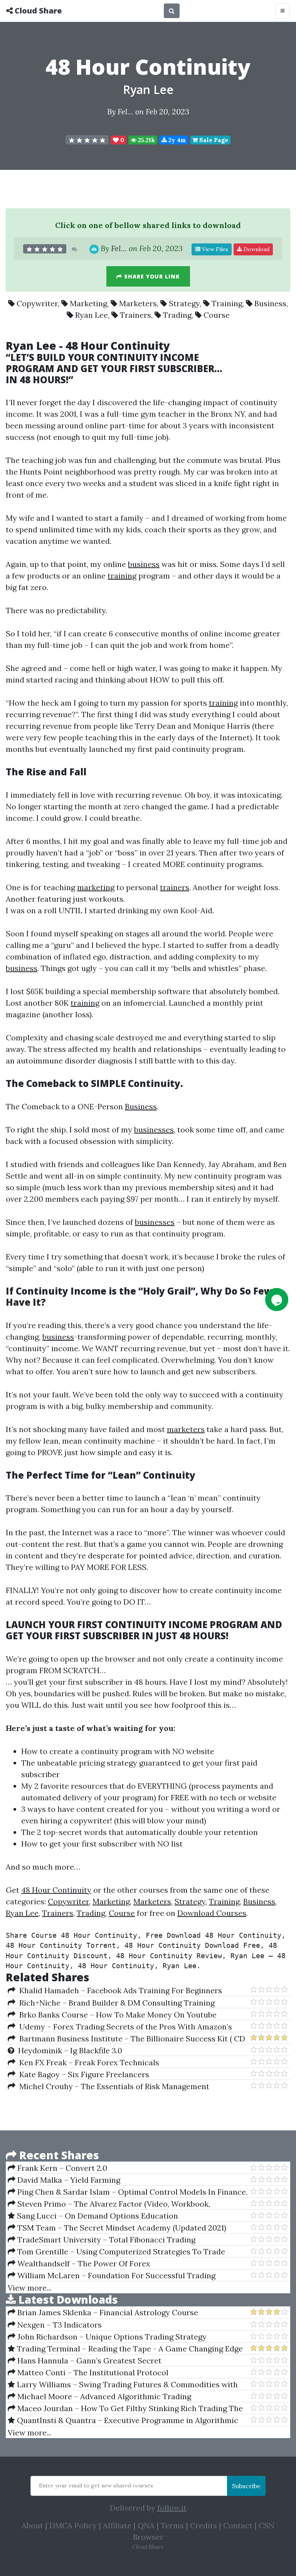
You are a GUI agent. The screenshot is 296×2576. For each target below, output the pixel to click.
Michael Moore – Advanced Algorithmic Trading (103, 2396)
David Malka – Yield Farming (68, 2180)
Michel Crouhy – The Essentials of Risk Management (112, 2086)
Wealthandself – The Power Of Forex (83, 2263)
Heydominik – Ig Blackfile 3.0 (68, 2050)
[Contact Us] (277, 1300)
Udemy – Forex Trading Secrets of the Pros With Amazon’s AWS (120, 2027)
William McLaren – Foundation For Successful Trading (115, 2275)
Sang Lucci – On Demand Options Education (97, 2216)
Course (217, 315)
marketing (96, 887)
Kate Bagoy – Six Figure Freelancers (82, 2074)
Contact (238, 2525)
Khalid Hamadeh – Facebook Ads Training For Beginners (119, 1990)
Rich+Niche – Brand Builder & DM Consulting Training (115, 2003)
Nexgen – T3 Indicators (59, 2325)
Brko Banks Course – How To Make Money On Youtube (116, 2015)
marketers (186, 1429)
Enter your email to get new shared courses (96, 2485)
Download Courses (212, 1913)
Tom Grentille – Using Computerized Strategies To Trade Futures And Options (116, 2252)
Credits (203, 2525)
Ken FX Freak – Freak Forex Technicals (87, 2062)
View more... (29, 2288)
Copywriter (37, 303)
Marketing (88, 303)
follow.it (172, 2508)
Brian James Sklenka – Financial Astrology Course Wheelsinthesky (103, 2313)
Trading (177, 315)
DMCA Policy (73, 2525)
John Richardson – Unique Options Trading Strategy (111, 2337)
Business (270, 303)
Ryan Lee (148, 90)
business (144, 564)
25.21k (146, 140)
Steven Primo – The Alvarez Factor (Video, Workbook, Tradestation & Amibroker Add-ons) (109, 2204)
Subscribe (246, 2486)
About (32, 2525)
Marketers (138, 303)
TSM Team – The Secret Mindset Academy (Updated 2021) (121, 2228)
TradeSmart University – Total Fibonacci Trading (105, 2240)
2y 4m (176, 140)
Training (227, 303)
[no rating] (87, 140)
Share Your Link (151, 276)
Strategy (184, 303)
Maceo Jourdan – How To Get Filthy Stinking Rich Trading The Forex (125, 2408)
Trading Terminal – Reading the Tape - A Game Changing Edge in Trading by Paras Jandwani (125, 2349)
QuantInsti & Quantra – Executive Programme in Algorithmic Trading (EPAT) (123, 2420)
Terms (172, 2525)
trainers (175, 887)
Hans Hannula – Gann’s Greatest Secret (88, 2360)
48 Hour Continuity (56, 1890)
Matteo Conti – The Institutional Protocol (92, 2372)
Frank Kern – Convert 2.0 (61, 2168)
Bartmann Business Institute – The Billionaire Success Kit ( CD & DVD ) (126, 2039)
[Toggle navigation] (283, 11)
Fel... (125, 112)
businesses (154, 1130)
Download (256, 249)
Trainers (135, 315)
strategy (122, 1763)
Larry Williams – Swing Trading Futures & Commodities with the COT (123, 2385)
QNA (146, 2525)
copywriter (90, 1820)
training (122, 576)
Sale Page (213, 140)
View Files (214, 249)
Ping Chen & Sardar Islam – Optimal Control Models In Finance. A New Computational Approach (128, 2192)
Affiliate (117, 2525)
